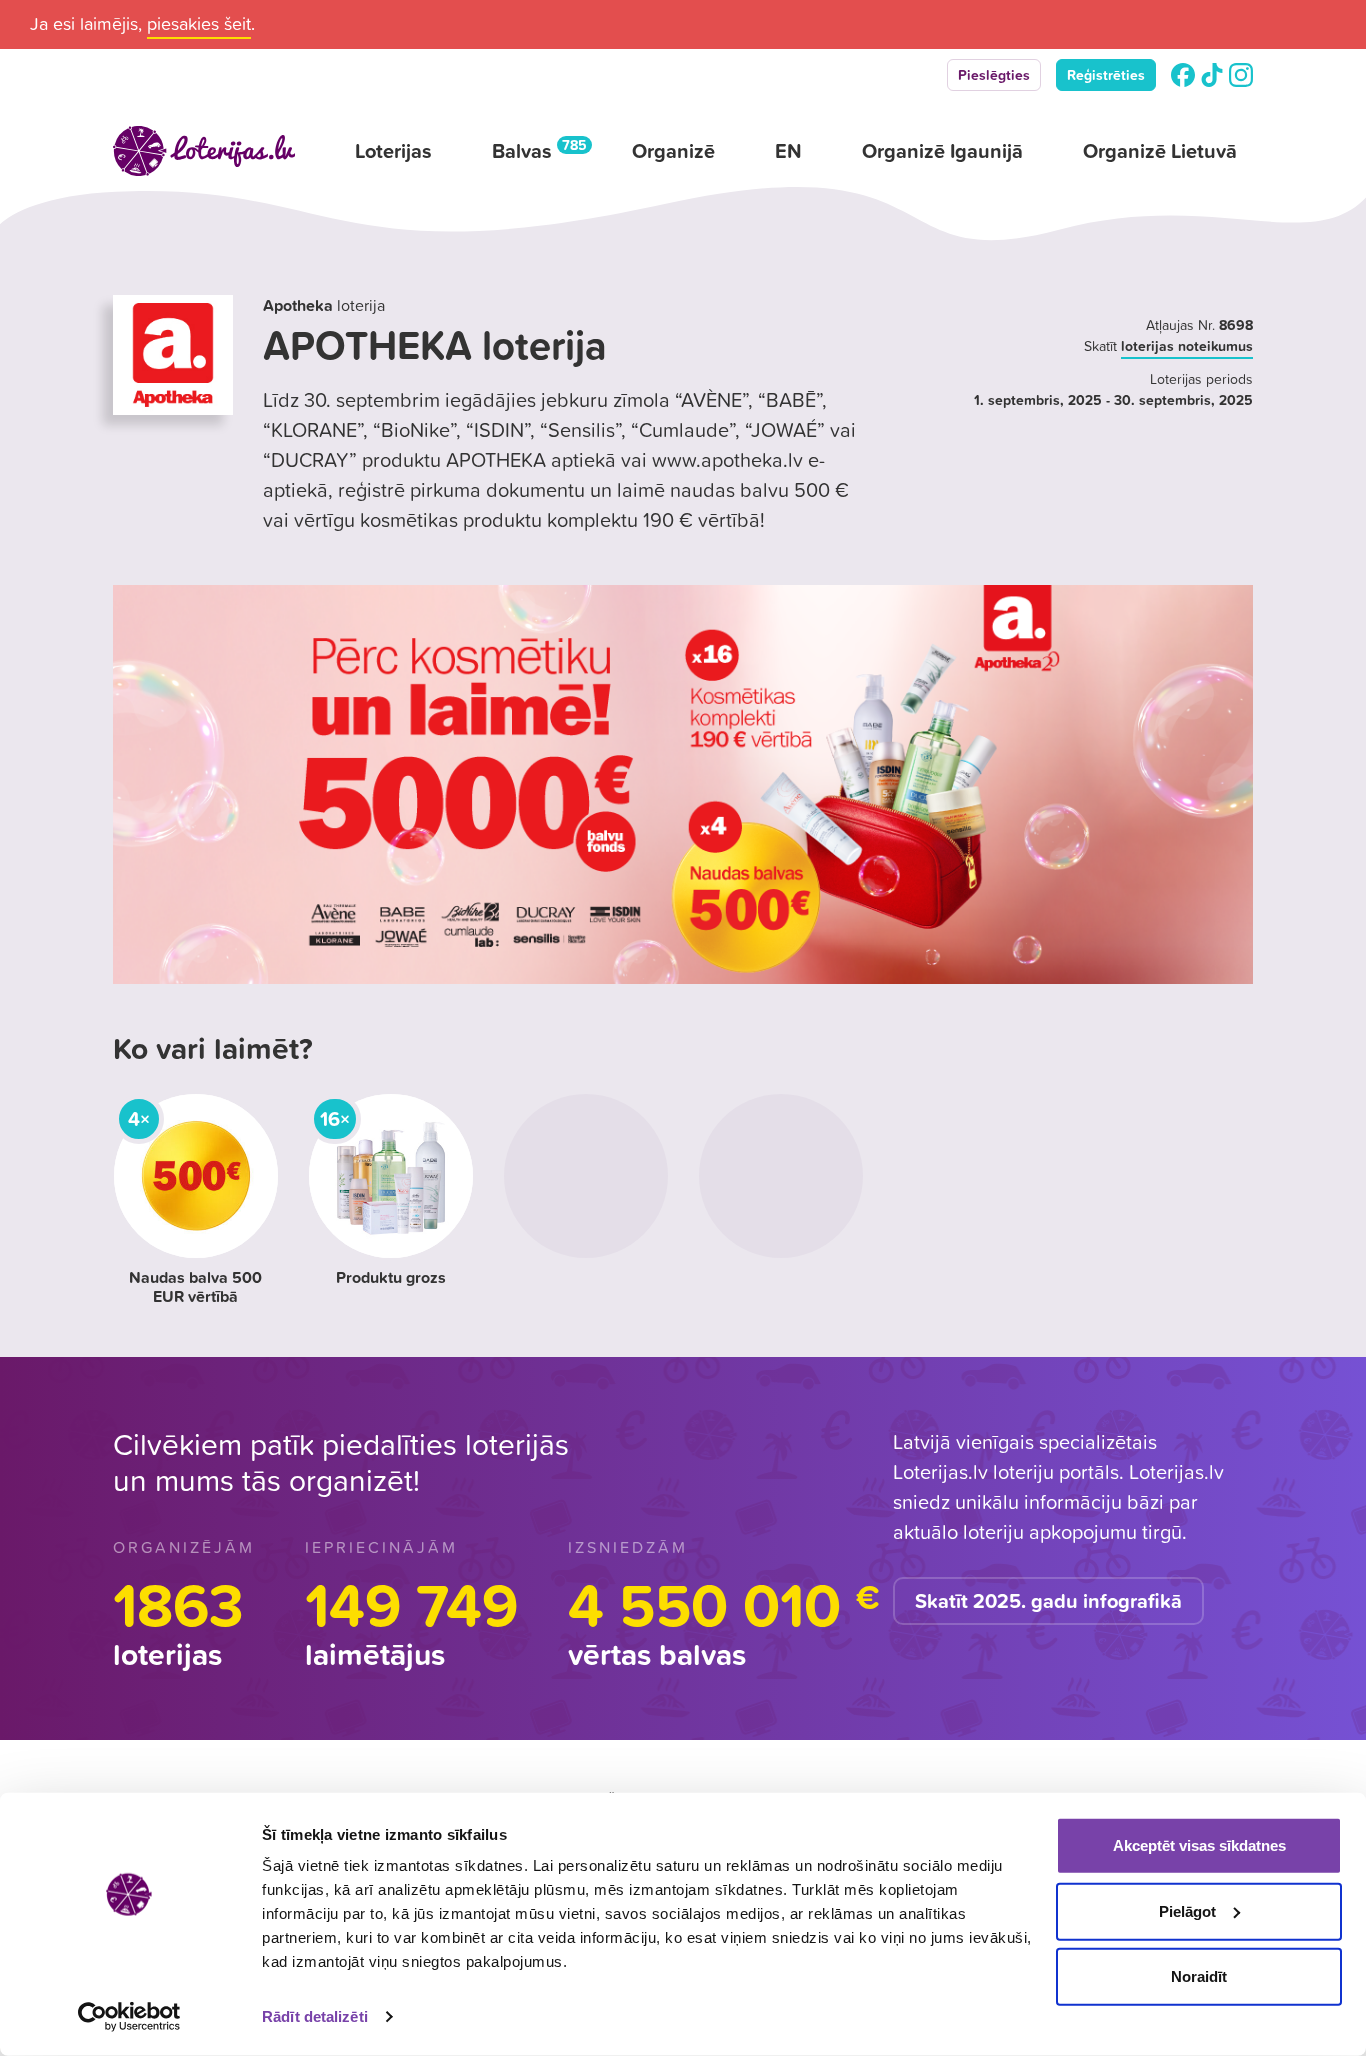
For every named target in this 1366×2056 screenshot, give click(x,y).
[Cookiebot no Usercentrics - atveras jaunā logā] (129, 2017)
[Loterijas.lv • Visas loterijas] (204, 151)
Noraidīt (1199, 1976)
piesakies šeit (199, 23)
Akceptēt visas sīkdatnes (1199, 1845)
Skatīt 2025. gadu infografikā (1048, 1601)
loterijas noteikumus (1187, 346)
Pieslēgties (994, 75)
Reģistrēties (1106, 75)
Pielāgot (1187, 1910)
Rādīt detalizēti (315, 2016)
